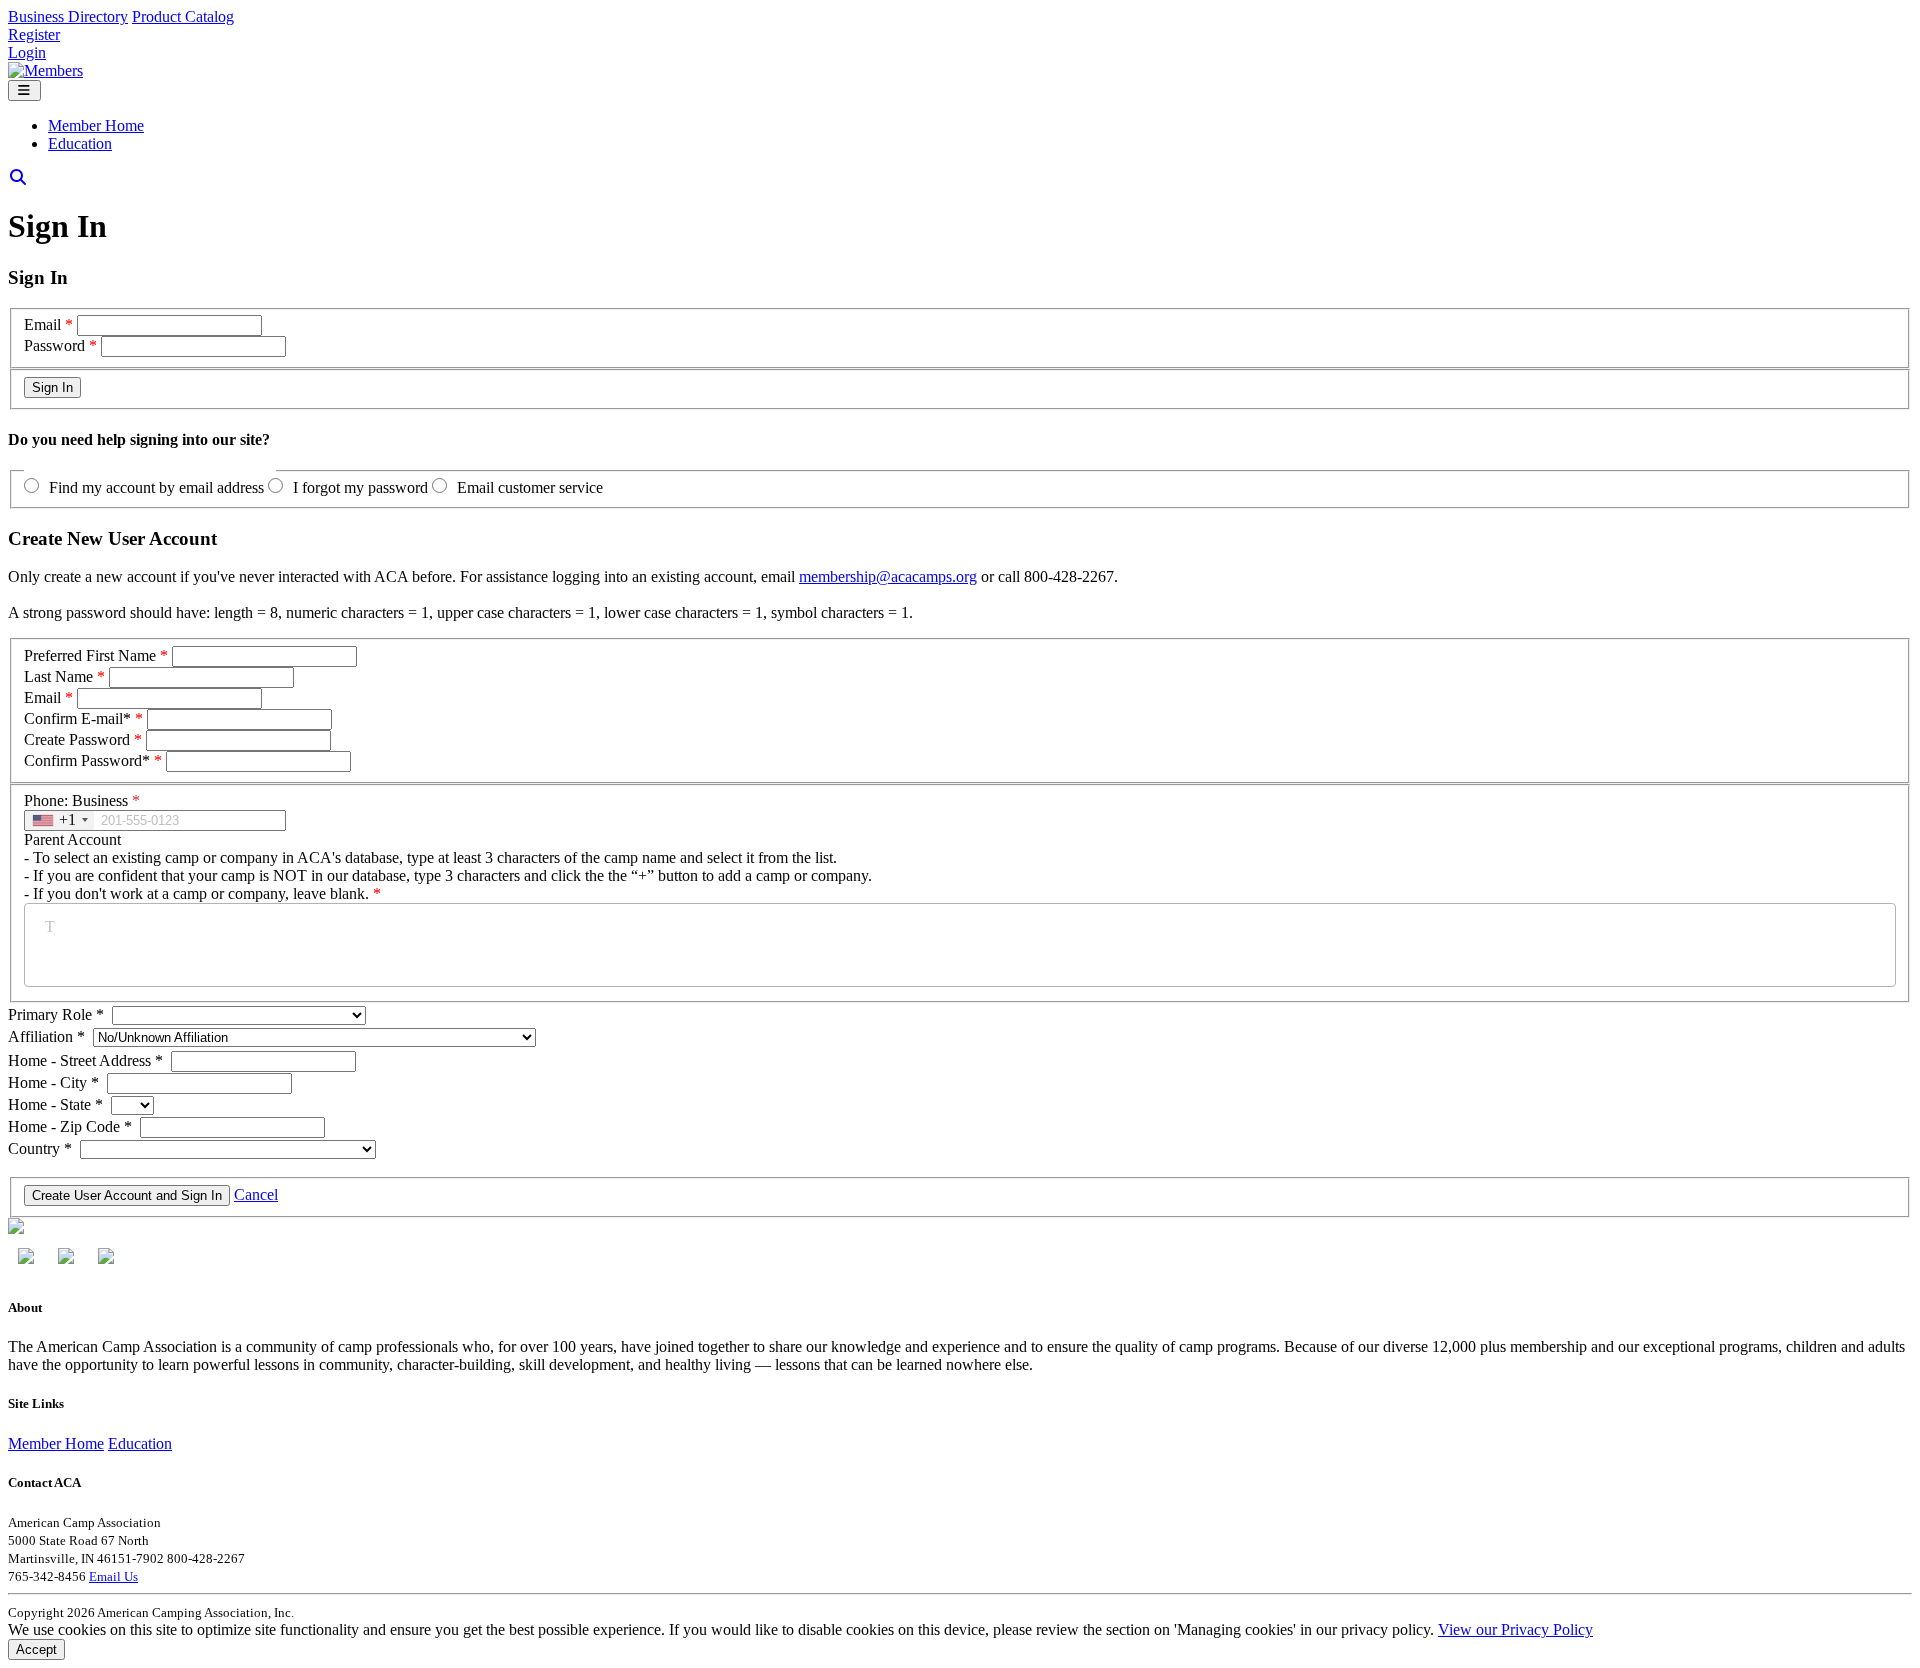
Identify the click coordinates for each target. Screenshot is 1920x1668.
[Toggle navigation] (24, 90)
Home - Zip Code (70, 1126)
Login (27, 52)
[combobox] (59, 820)
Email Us (113, 1576)
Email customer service (530, 487)
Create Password (77, 739)
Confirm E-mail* (77, 718)
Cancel (256, 1194)
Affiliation (46, 1036)
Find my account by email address (156, 487)
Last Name (58, 676)
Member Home (96, 125)
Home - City (53, 1082)
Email (42, 324)
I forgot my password (360, 487)
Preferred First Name (90, 655)
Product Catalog (183, 16)
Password (54, 345)
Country (40, 1148)
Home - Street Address (85, 1060)
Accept (36, 1649)
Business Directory (68, 16)
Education (80, 143)
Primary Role (56, 1014)
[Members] (45, 70)
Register (34, 34)
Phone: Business (82, 800)
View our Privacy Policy (1515, 1629)
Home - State (55, 1104)
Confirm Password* (87, 760)
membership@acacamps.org (888, 576)
